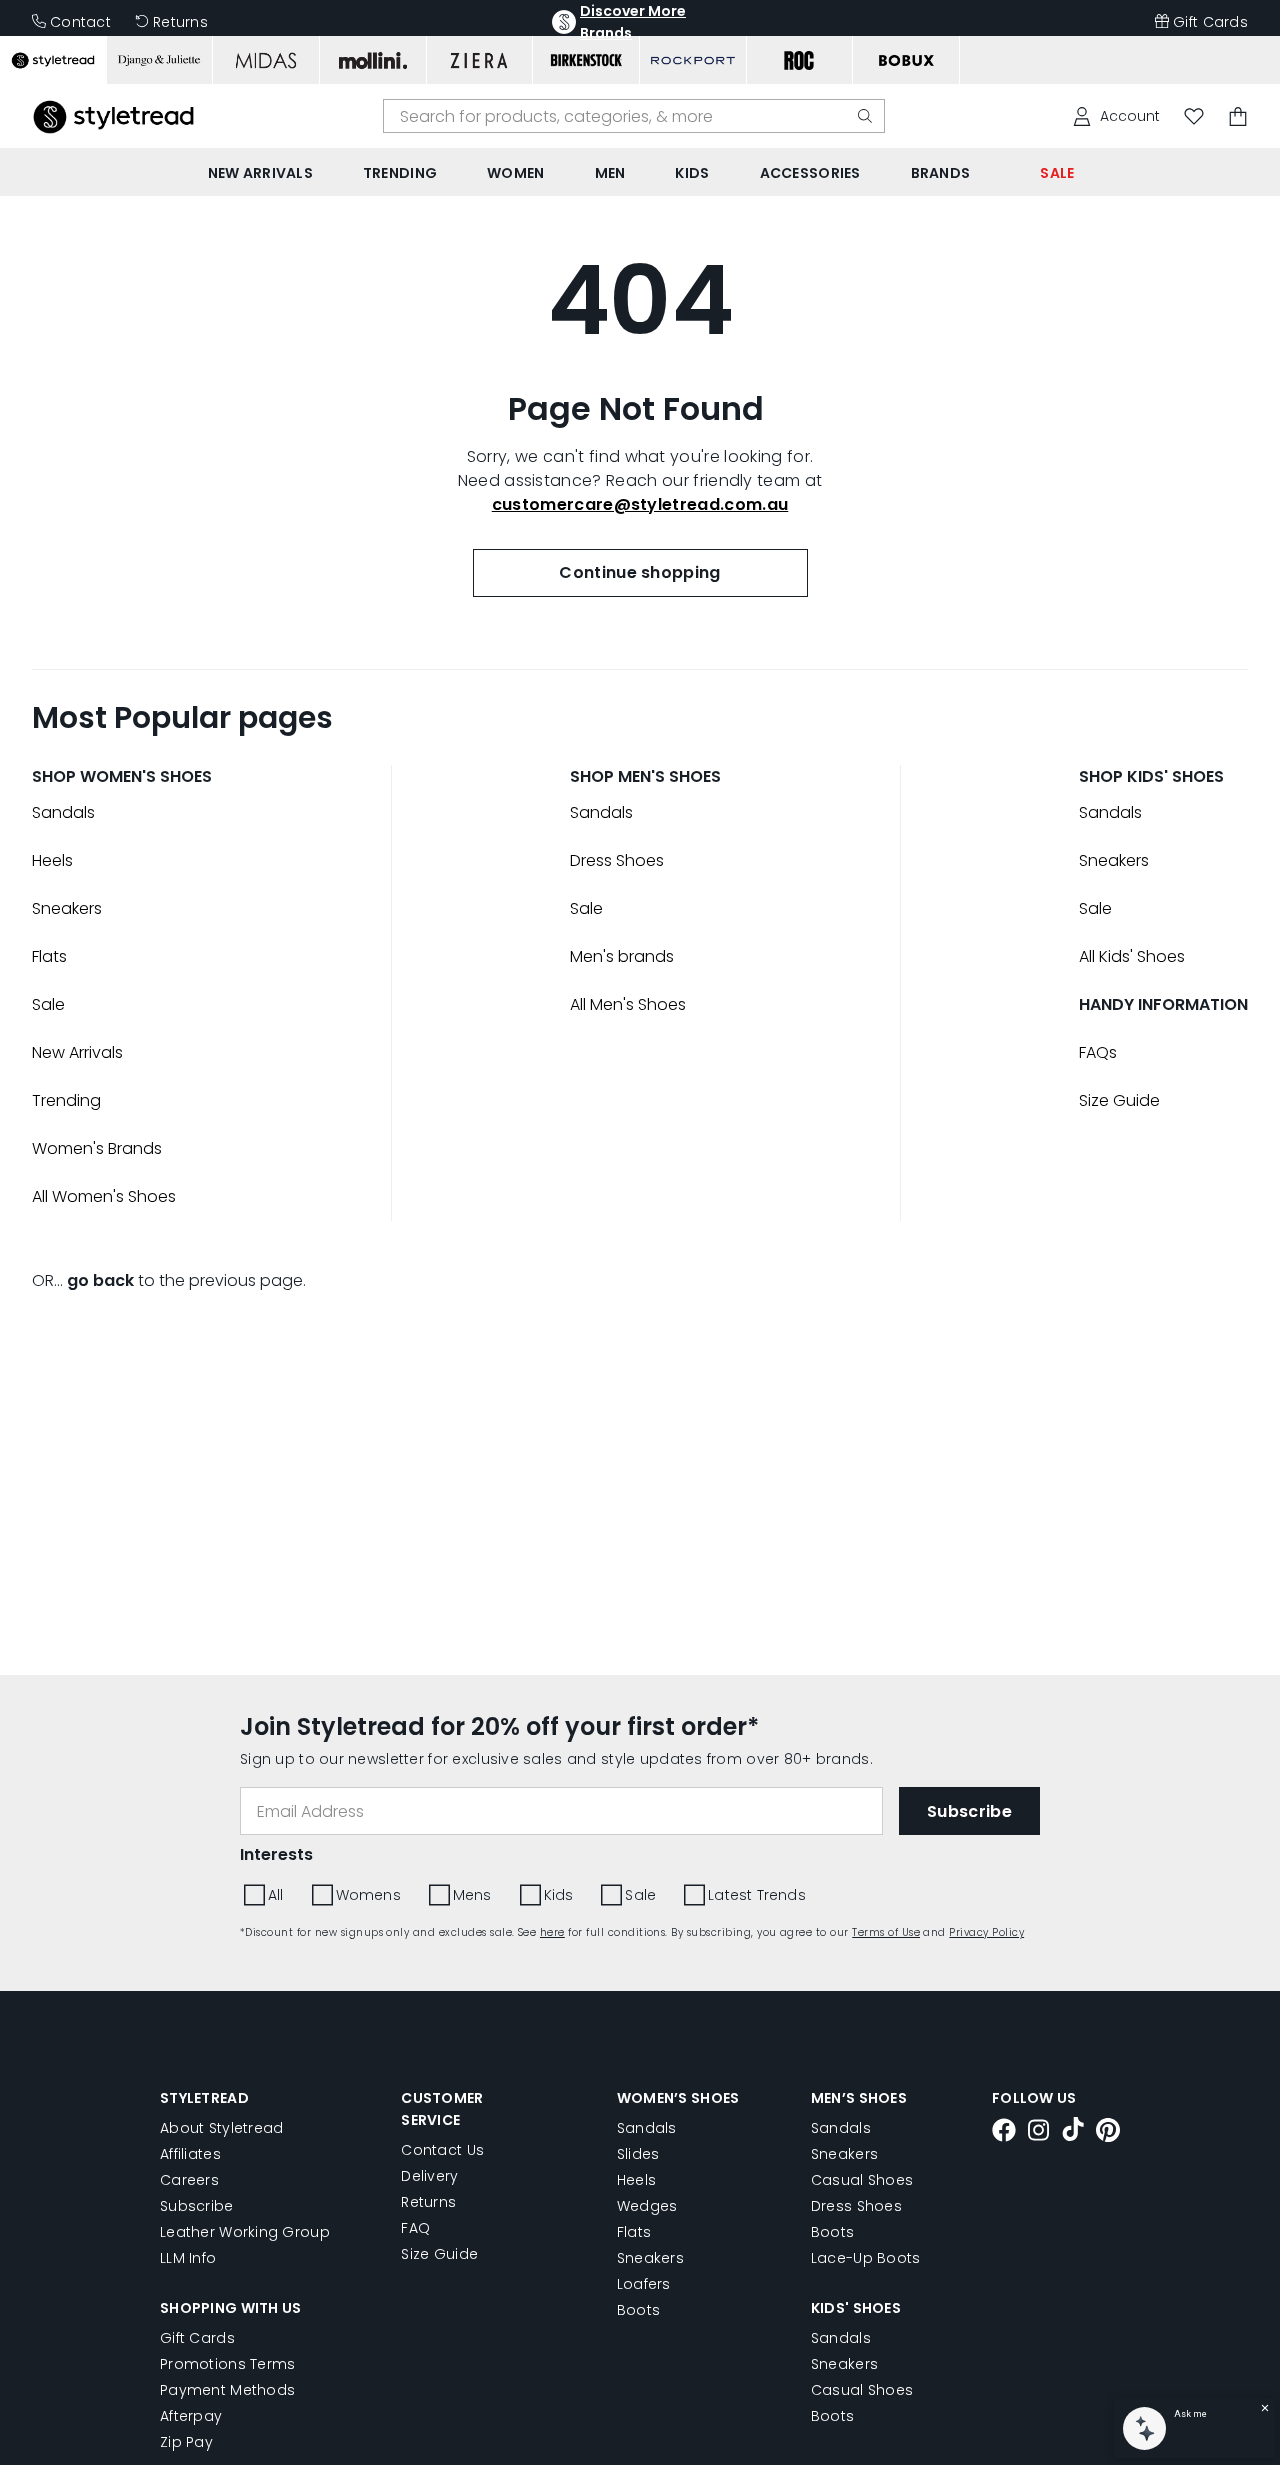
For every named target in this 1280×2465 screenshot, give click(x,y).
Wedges (647, 2206)
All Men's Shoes (628, 1004)
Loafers (644, 2284)
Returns (180, 22)
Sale (48, 1004)
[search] (865, 116)
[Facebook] (1004, 2133)
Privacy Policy (986, 1932)
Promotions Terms (227, 2364)
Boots (638, 2310)
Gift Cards (1210, 22)
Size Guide (1119, 1100)
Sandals (63, 812)
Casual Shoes (862, 2180)
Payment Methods (227, 2390)
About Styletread (221, 2128)
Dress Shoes (617, 860)
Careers (189, 2180)
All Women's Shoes (104, 1196)
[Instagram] (1039, 2133)
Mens (472, 1895)
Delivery (429, 2176)
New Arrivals (77, 1052)
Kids (559, 1895)
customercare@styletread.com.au (640, 504)
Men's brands (622, 956)
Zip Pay (186, 2442)
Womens (368, 1895)
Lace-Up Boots (866, 2258)
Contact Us (442, 2150)
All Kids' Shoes (1132, 956)
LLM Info (188, 2258)
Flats (49, 956)
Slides (638, 2154)
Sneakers (67, 908)
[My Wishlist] (1194, 116)
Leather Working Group (245, 2232)
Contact (80, 22)
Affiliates (190, 2154)
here (552, 1932)
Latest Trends (757, 1895)
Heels (52, 860)
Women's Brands (97, 1148)
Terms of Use (886, 1932)
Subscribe (197, 2206)
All (276, 1895)
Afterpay (191, 2416)
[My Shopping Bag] (1238, 116)
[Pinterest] (1108, 2133)
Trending (66, 1100)
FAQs (1098, 1052)
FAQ (415, 2228)
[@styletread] (1073, 2132)
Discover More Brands (633, 22)
